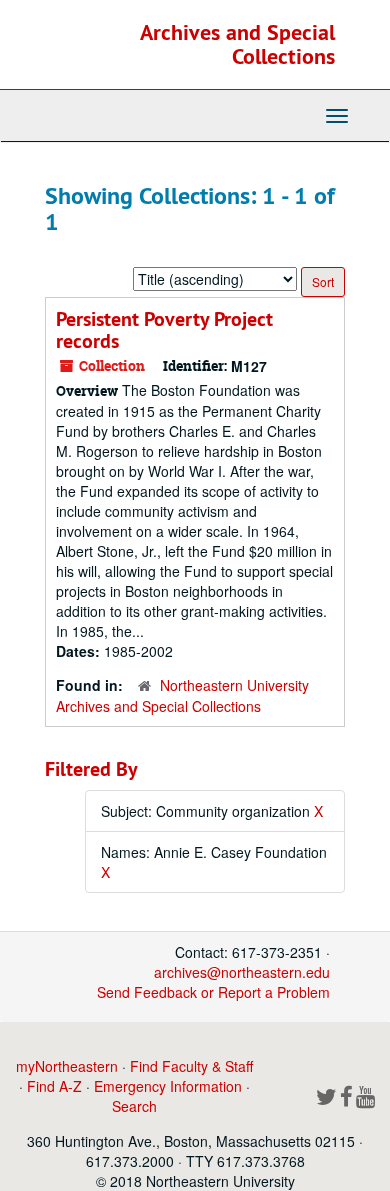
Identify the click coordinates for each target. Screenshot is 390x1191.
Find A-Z (54, 1086)
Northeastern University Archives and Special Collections (182, 695)
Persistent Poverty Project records (164, 330)
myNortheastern (67, 1066)
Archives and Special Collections (237, 44)
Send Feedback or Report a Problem (213, 992)
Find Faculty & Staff (191, 1066)
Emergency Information (168, 1086)
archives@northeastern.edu (242, 972)
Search (134, 1106)
